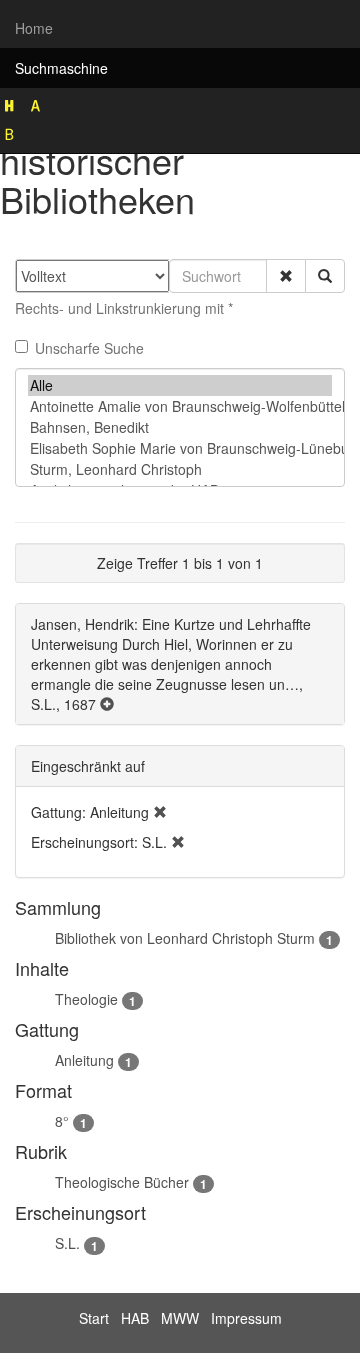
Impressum (246, 1318)
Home (34, 28)
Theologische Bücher (122, 1182)
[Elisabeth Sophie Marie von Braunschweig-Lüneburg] (180, 448)
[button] (286, 276)
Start (94, 1318)
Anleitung (84, 1060)
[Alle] (180, 385)
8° (62, 1121)
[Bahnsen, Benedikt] (180, 427)
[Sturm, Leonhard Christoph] (180, 469)
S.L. (67, 1243)
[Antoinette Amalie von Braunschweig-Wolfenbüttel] (180, 406)
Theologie (86, 999)
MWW (180, 1318)
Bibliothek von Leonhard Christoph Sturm (185, 938)
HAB (135, 1318)
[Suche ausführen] (325, 276)
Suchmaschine (61, 68)
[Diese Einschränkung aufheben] (160, 812)
